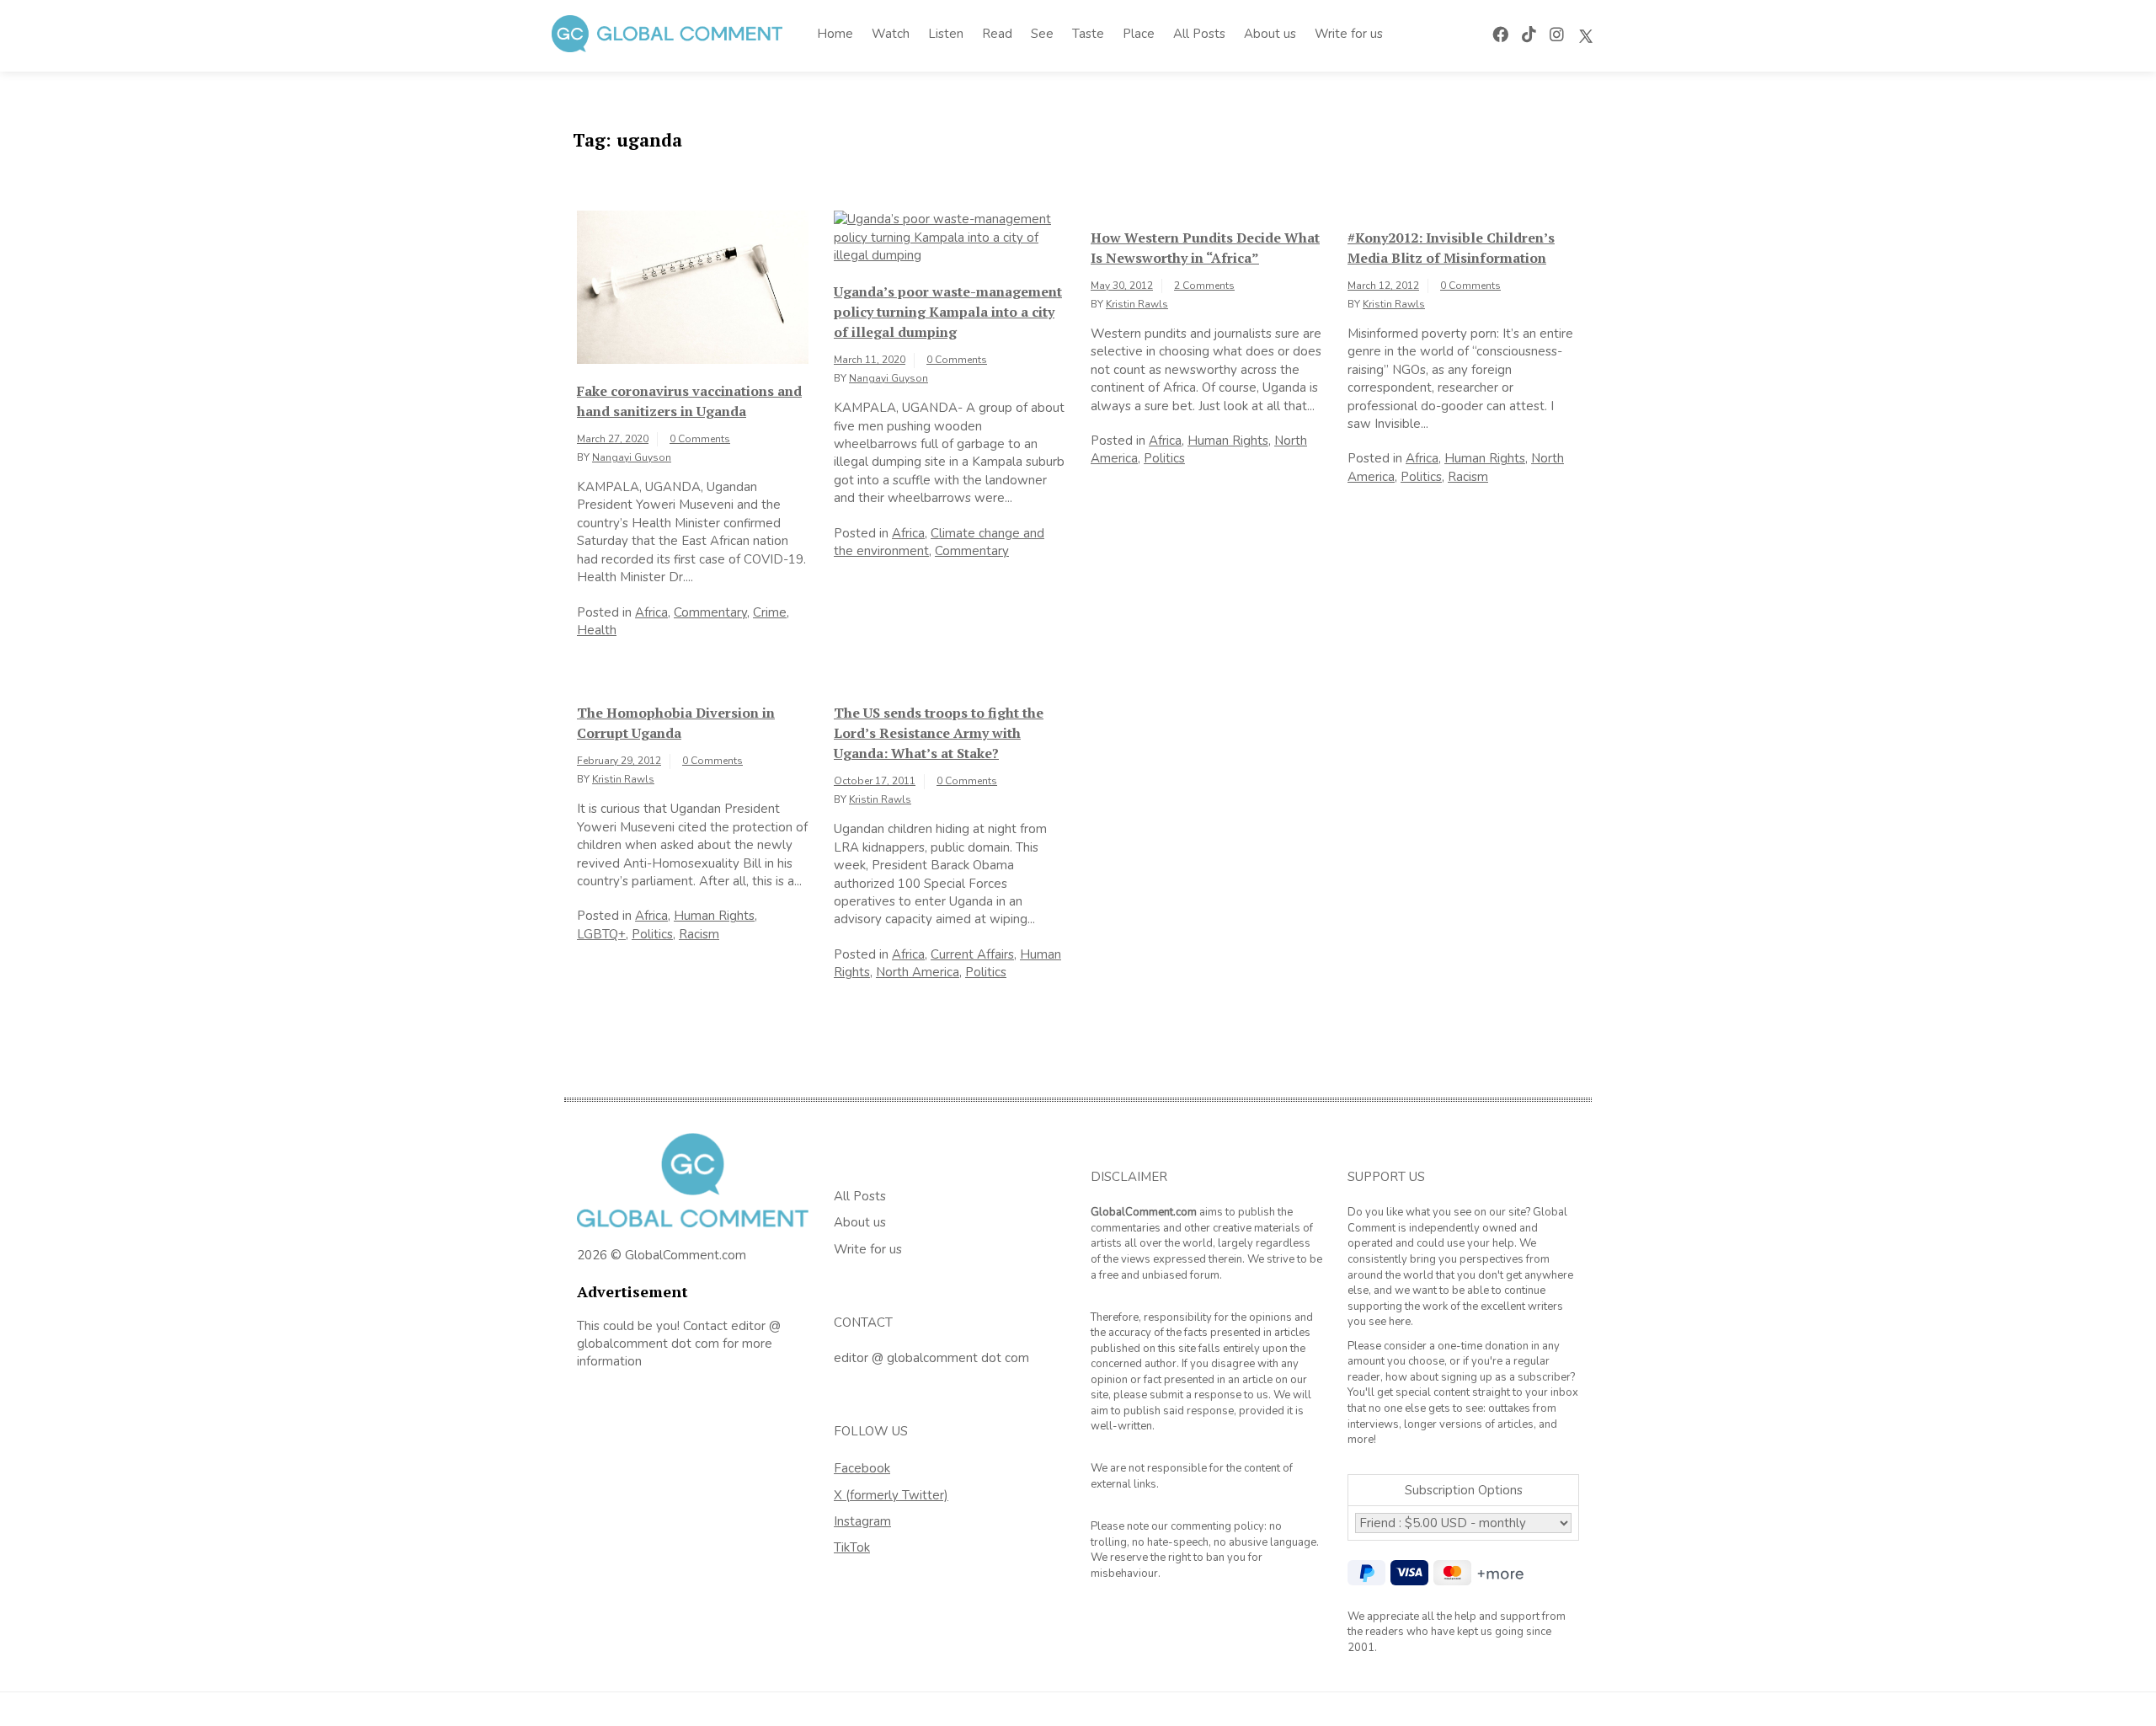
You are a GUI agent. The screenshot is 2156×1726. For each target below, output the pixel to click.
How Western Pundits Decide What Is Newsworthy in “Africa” (1205, 248)
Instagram (862, 1521)
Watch (891, 34)
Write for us (1349, 34)
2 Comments (1204, 286)
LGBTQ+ (601, 934)
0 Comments (700, 439)
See (1042, 34)
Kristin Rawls (1137, 304)
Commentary (710, 612)
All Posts (1199, 34)
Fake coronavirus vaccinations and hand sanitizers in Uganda (689, 401)
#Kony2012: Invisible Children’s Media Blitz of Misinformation (1451, 248)
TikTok (852, 1547)
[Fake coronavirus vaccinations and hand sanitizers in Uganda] (693, 286)
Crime (770, 612)
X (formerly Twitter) (891, 1495)
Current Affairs (972, 954)
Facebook (862, 1468)
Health (597, 630)
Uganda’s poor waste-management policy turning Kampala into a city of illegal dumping (948, 312)
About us (1270, 34)
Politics (1164, 458)
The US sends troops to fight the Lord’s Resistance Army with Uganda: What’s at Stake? (939, 733)
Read (997, 34)
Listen (946, 34)
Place (1139, 34)
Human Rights (1228, 441)
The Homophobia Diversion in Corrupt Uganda (676, 723)
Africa (651, 612)
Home (835, 34)
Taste (1088, 34)
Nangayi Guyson (632, 457)
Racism (1468, 477)
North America (918, 972)
